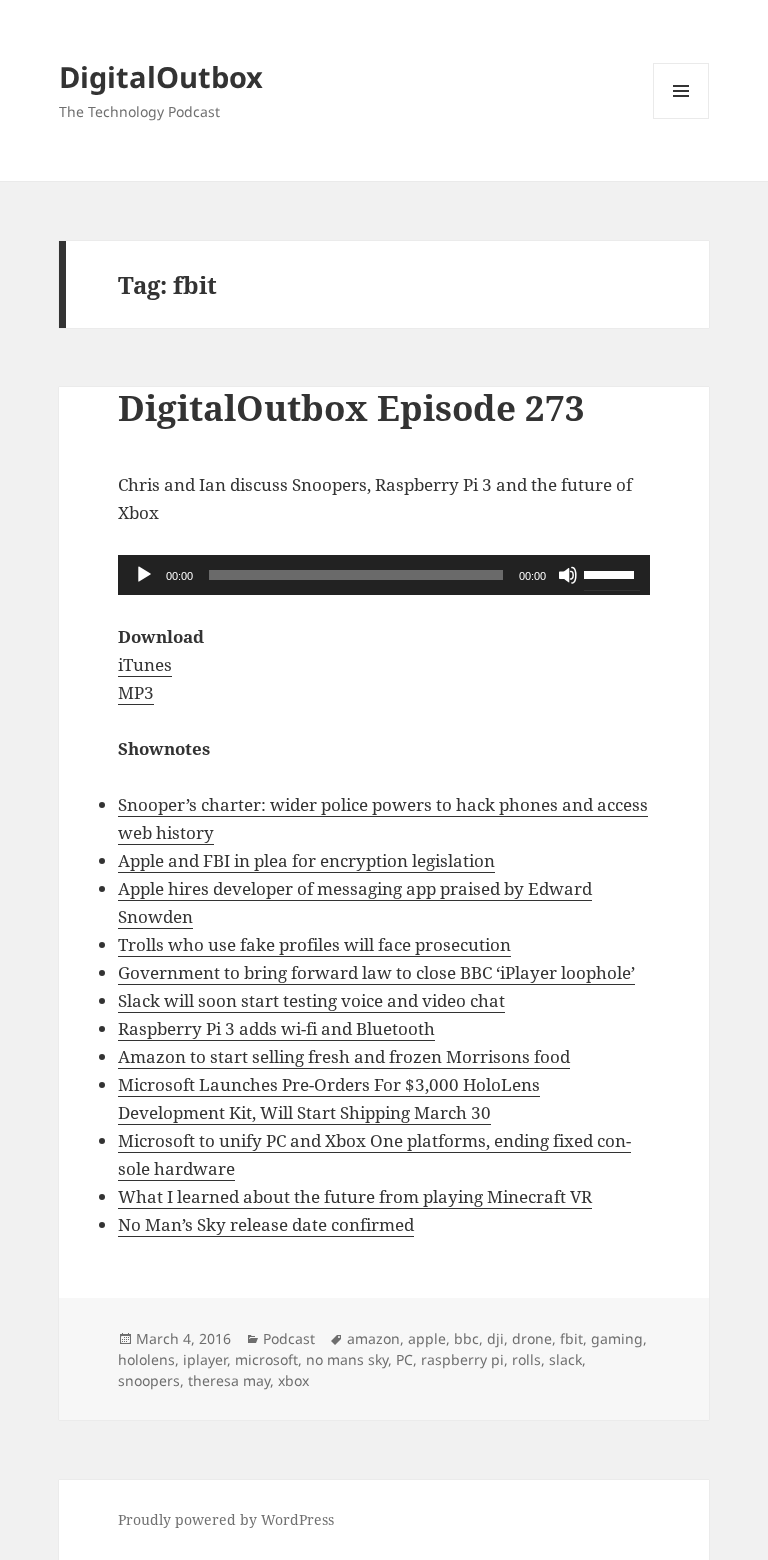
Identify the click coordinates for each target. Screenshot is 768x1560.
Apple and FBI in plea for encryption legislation (306, 860)
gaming (617, 1338)
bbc (466, 1338)
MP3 (136, 692)
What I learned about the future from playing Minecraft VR (355, 1196)
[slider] (612, 573)
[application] (384, 575)
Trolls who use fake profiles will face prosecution (314, 944)
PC (404, 1359)
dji (495, 1338)
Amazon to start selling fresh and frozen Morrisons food (344, 1056)
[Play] (144, 575)
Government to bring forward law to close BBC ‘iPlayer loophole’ (376, 972)
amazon (373, 1338)
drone (532, 1338)
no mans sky (347, 1359)
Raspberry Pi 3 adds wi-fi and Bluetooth (276, 1028)
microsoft (266, 1359)
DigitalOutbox (161, 76)
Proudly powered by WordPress (226, 1519)
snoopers (149, 1380)
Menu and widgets (681, 118)
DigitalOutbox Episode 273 (351, 407)
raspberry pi (462, 1359)
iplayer (205, 1359)
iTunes (145, 664)
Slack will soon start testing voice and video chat (311, 1000)
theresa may (229, 1380)
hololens (146, 1359)
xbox (293, 1380)
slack (565, 1359)
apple (427, 1338)
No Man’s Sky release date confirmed (266, 1224)
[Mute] (568, 575)
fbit (571, 1338)
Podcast (289, 1338)
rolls (526, 1359)
